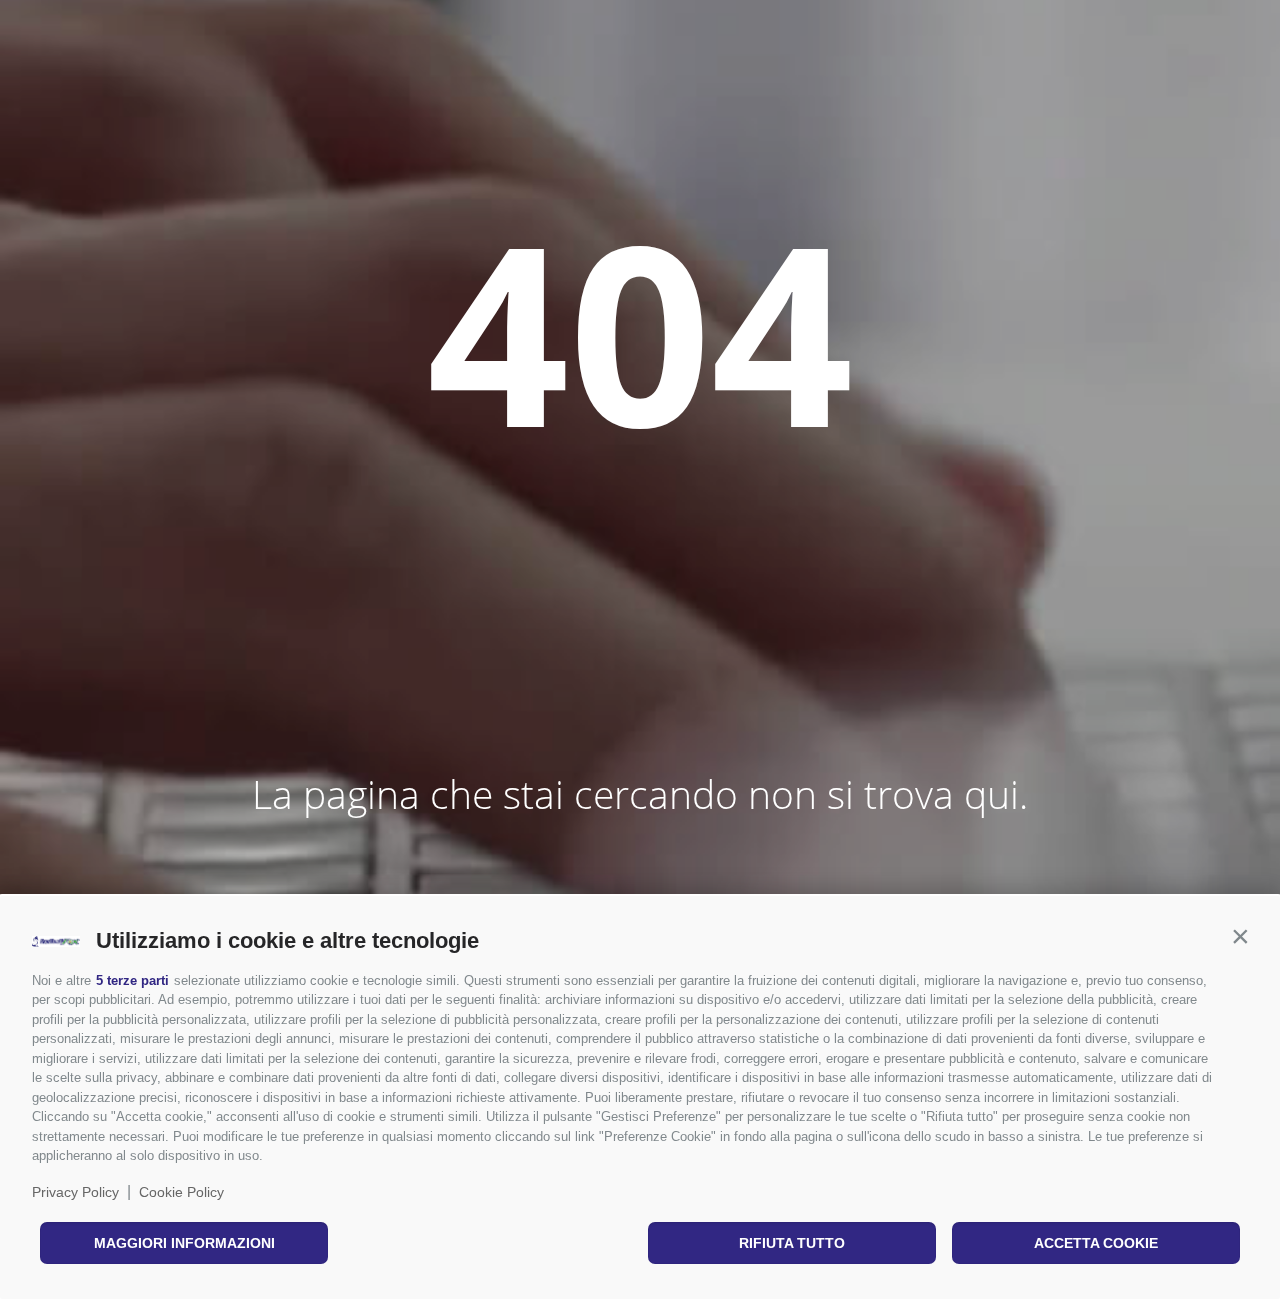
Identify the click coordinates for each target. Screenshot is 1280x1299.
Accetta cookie (1096, 1243)
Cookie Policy (181, 1192)
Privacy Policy (75, 1192)
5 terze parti (132, 980)
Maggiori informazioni (184, 1243)
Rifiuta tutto (792, 1243)
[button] (1240, 936)
